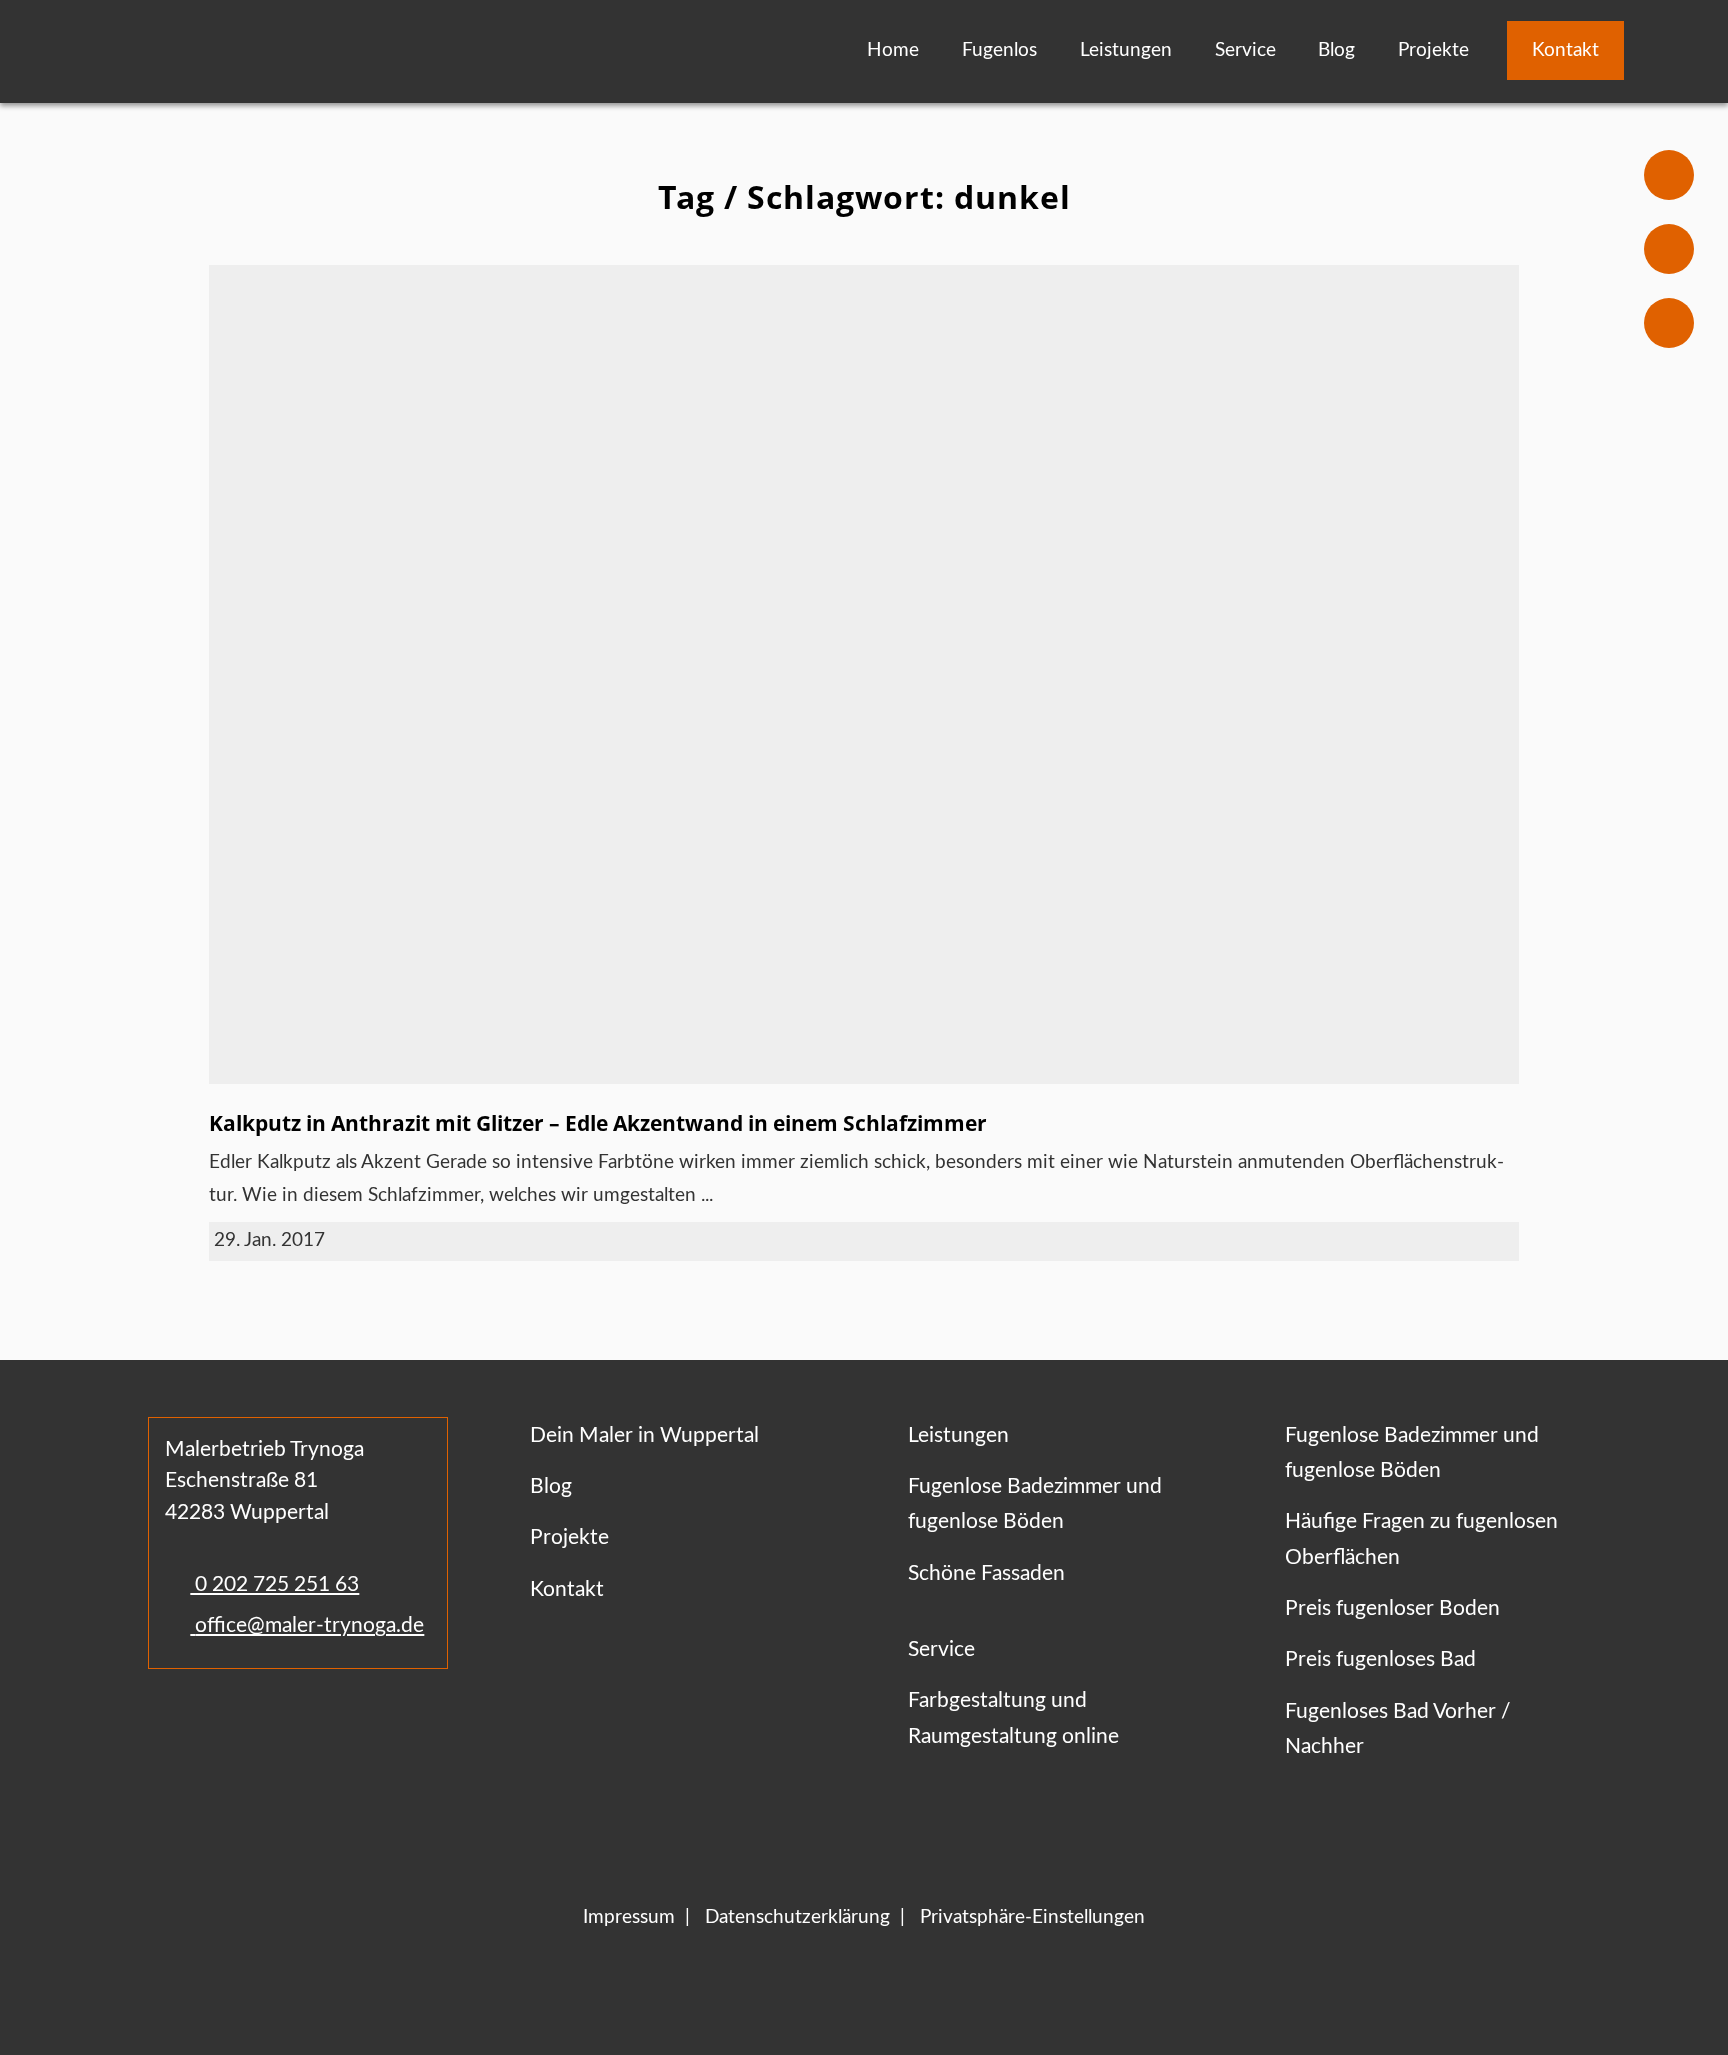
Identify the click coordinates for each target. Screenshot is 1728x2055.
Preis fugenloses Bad (1380, 1659)
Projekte (1433, 50)
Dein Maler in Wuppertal (644, 1435)
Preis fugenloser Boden (1392, 1608)
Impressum (629, 1917)
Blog (1336, 50)
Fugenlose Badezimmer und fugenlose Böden (1035, 1504)
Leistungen (1126, 50)
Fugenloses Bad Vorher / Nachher (1397, 1729)
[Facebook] (169, 1727)
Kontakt (1565, 50)
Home (893, 50)
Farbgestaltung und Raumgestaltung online (1013, 1718)
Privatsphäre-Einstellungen (1032, 1917)
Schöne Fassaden (986, 1573)
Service (1245, 50)
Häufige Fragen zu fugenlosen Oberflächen (1421, 1539)
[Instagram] (226, 1727)
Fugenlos (999, 50)
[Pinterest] (267, 1728)
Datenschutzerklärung (797, 1917)
